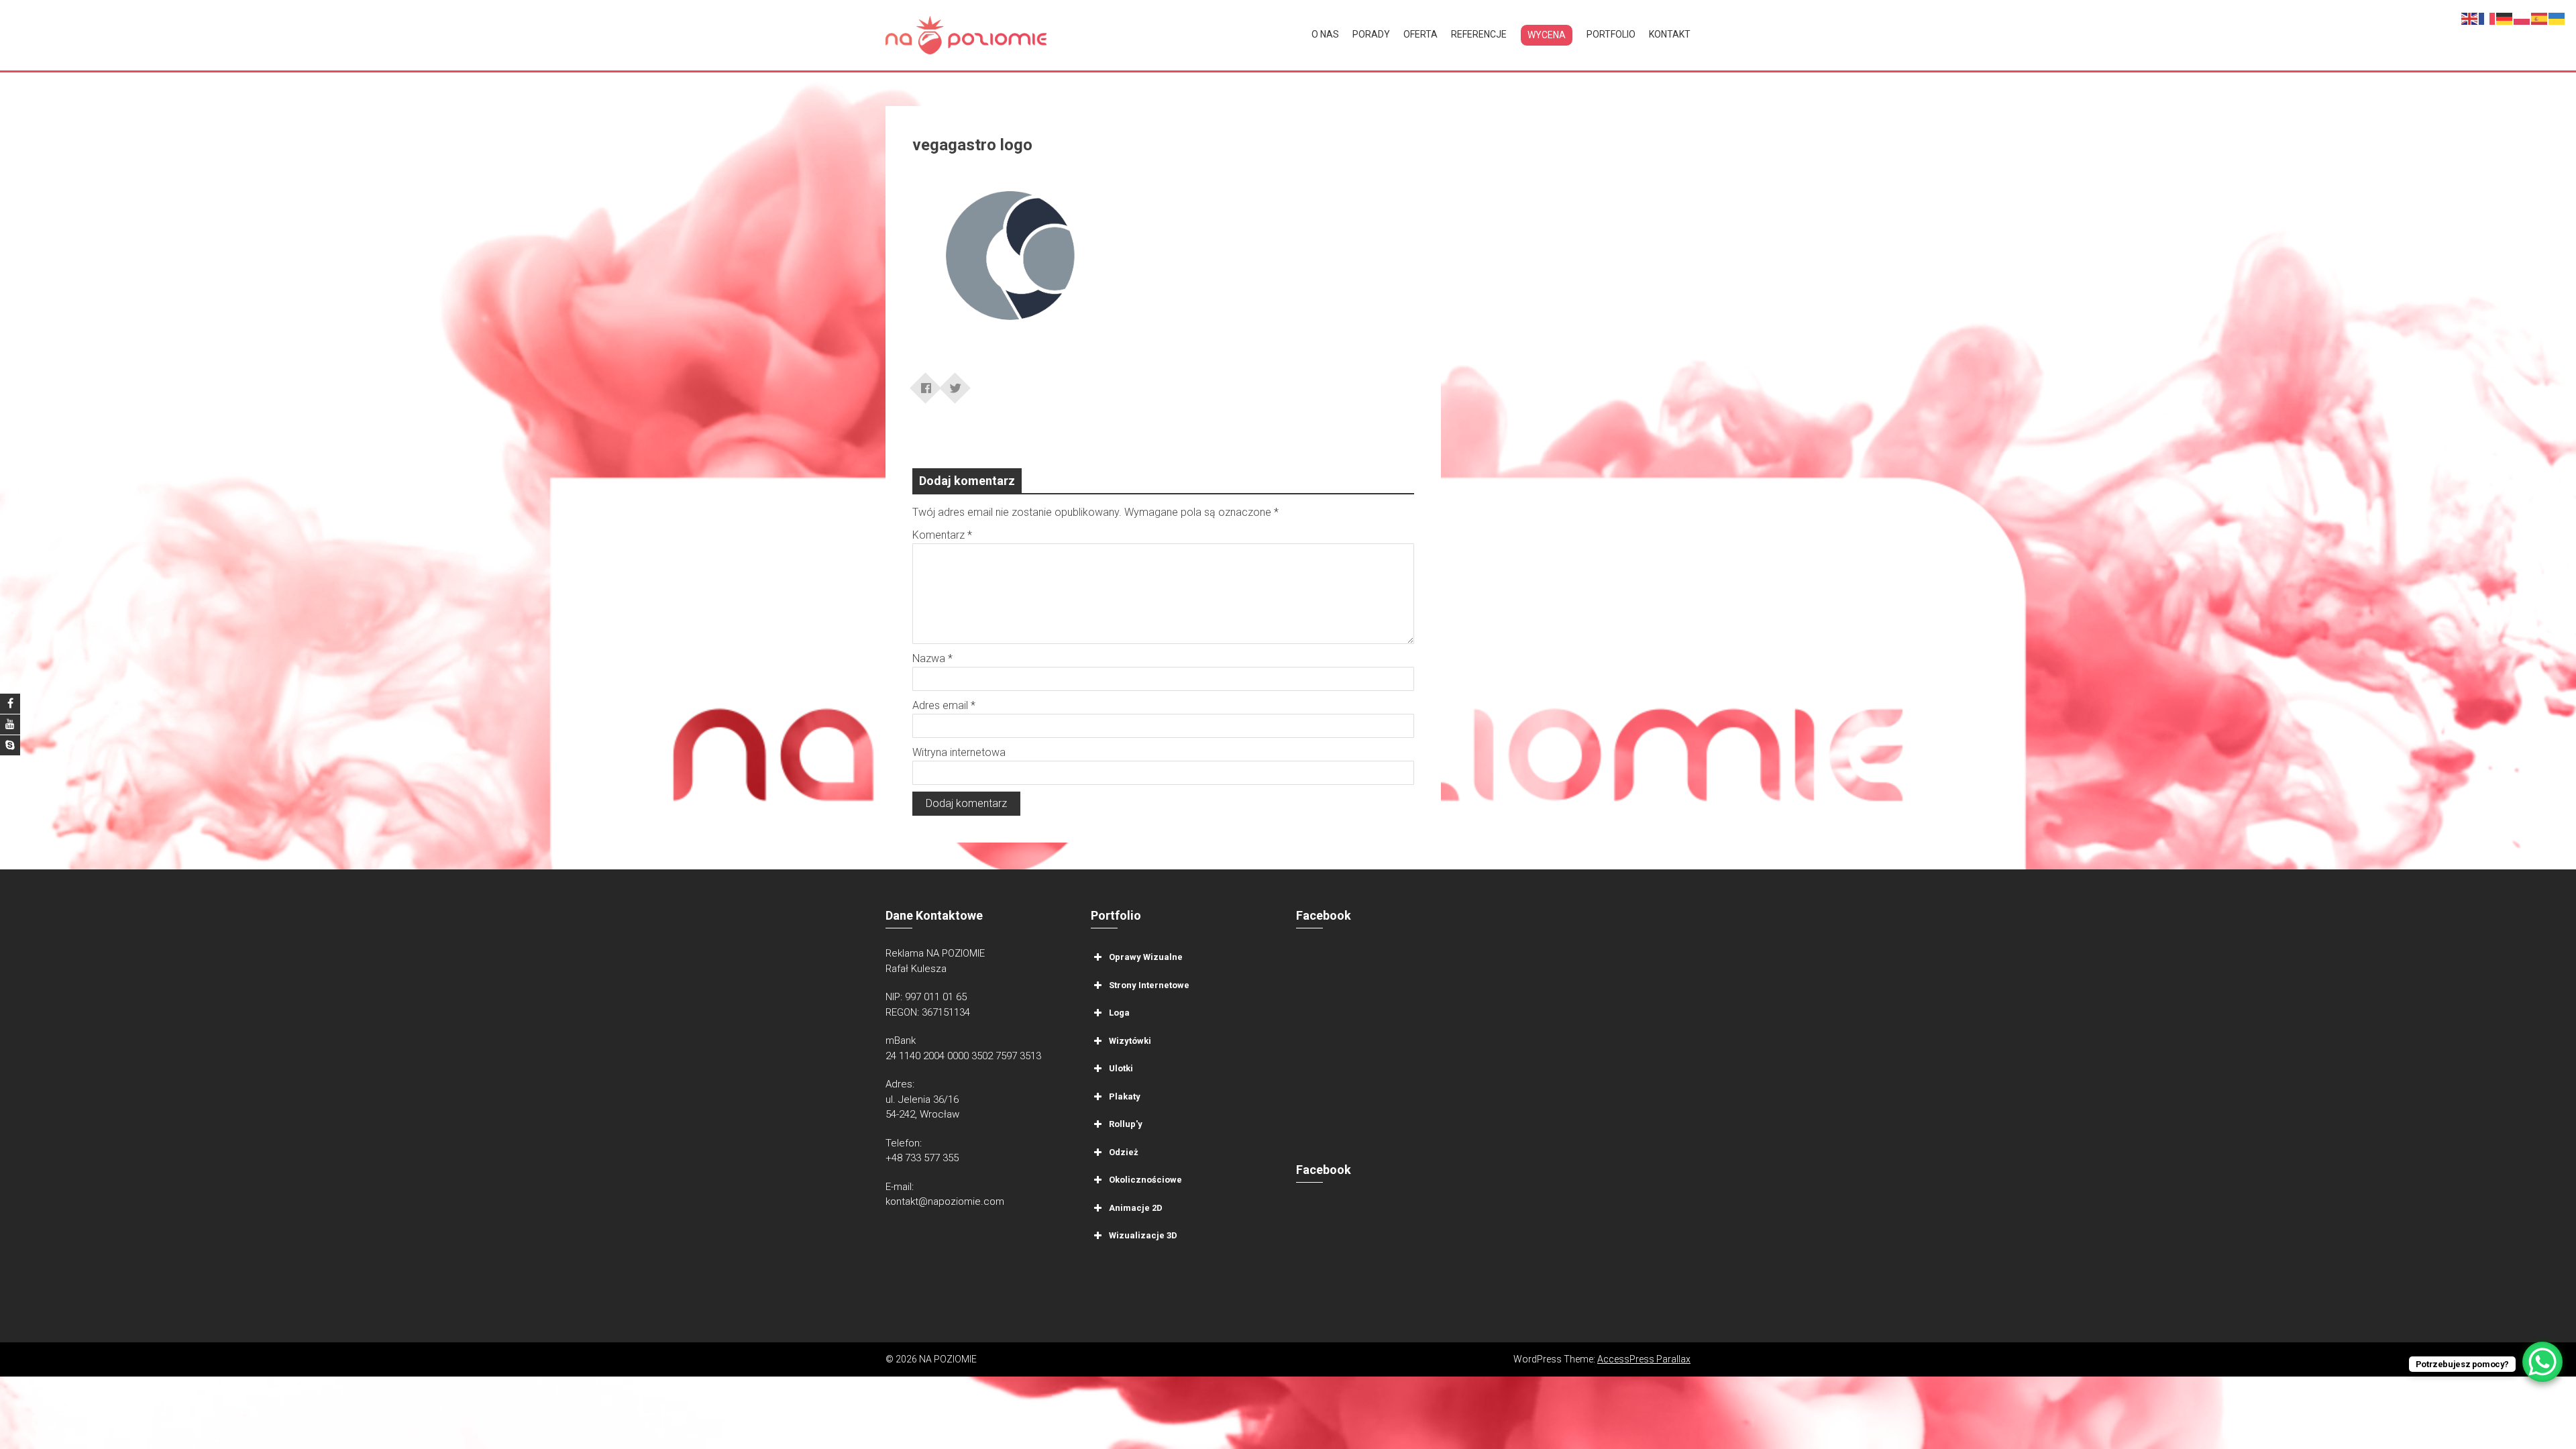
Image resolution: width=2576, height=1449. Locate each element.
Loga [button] (1119, 1013)
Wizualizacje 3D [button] (1143, 1235)
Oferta (1420, 34)
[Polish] (2522, 18)
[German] (2505, 18)
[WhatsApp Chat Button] (2542, 1362)
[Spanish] (2540, 18)
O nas (1325, 34)
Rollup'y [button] (1126, 1124)
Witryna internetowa (959, 752)
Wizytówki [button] (1130, 1041)
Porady (1371, 34)
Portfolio (1611, 34)
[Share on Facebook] (926, 384)
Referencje (1479, 34)
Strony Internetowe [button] (1149, 985)
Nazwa (932, 658)
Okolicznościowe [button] (1145, 1180)
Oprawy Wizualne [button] (1146, 957)
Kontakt (1670, 34)
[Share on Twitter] (955, 384)
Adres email (944, 705)
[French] (2487, 18)
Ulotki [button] (1121, 1068)
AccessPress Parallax (1644, 1359)
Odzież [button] (1124, 1152)
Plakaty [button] (1125, 1096)
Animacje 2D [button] (1136, 1208)
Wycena (1547, 35)
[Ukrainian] (2557, 18)
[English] (2470, 18)
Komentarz (942, 535)
